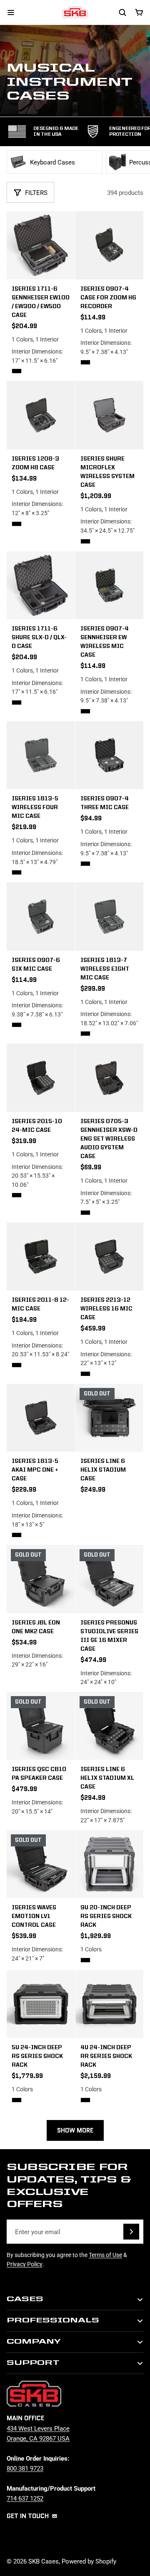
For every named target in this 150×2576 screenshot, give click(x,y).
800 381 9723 (25, 2468)
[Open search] (122, 12)
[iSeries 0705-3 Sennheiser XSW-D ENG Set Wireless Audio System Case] (110, 1078)
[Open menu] (11, 12)
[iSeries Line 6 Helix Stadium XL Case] (110, 1761)
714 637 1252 (25, 2498)
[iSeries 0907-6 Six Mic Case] (41, 917)
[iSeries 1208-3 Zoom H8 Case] (41, 415)
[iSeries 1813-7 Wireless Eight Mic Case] (110, 917)
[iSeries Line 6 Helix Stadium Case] (110, 1418)
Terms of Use (105, 2255)
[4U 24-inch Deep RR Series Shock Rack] (110, 2040)
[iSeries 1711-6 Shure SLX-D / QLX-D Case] (41, 585)
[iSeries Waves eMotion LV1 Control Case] (41, 1899)
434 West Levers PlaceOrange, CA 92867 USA (38, 2433)
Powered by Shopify (89, 2561)
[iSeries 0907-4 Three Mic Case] (110, 755)
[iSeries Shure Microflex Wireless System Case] (110, 415)
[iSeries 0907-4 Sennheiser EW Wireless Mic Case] (110, 585)
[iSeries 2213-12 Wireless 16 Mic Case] (110, 1257)
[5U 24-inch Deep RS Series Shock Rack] (41, 2040)
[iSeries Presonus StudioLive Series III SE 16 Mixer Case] (110, 1579)
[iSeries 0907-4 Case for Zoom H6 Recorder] (110, 245)
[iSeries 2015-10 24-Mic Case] (41, 1078)
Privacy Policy (25, 2264)
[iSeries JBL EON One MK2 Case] (41, 1579)
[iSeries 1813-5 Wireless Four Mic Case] (41, 755)
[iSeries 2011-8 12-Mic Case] (41, 1257)
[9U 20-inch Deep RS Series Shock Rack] (110, 1900)
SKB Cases (44, 2561)
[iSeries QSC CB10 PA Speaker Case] (41, 1726)
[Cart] (139, 12)
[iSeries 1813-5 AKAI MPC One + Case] (41, 1418)
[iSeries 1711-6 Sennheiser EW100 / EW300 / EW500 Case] (41, 245)
